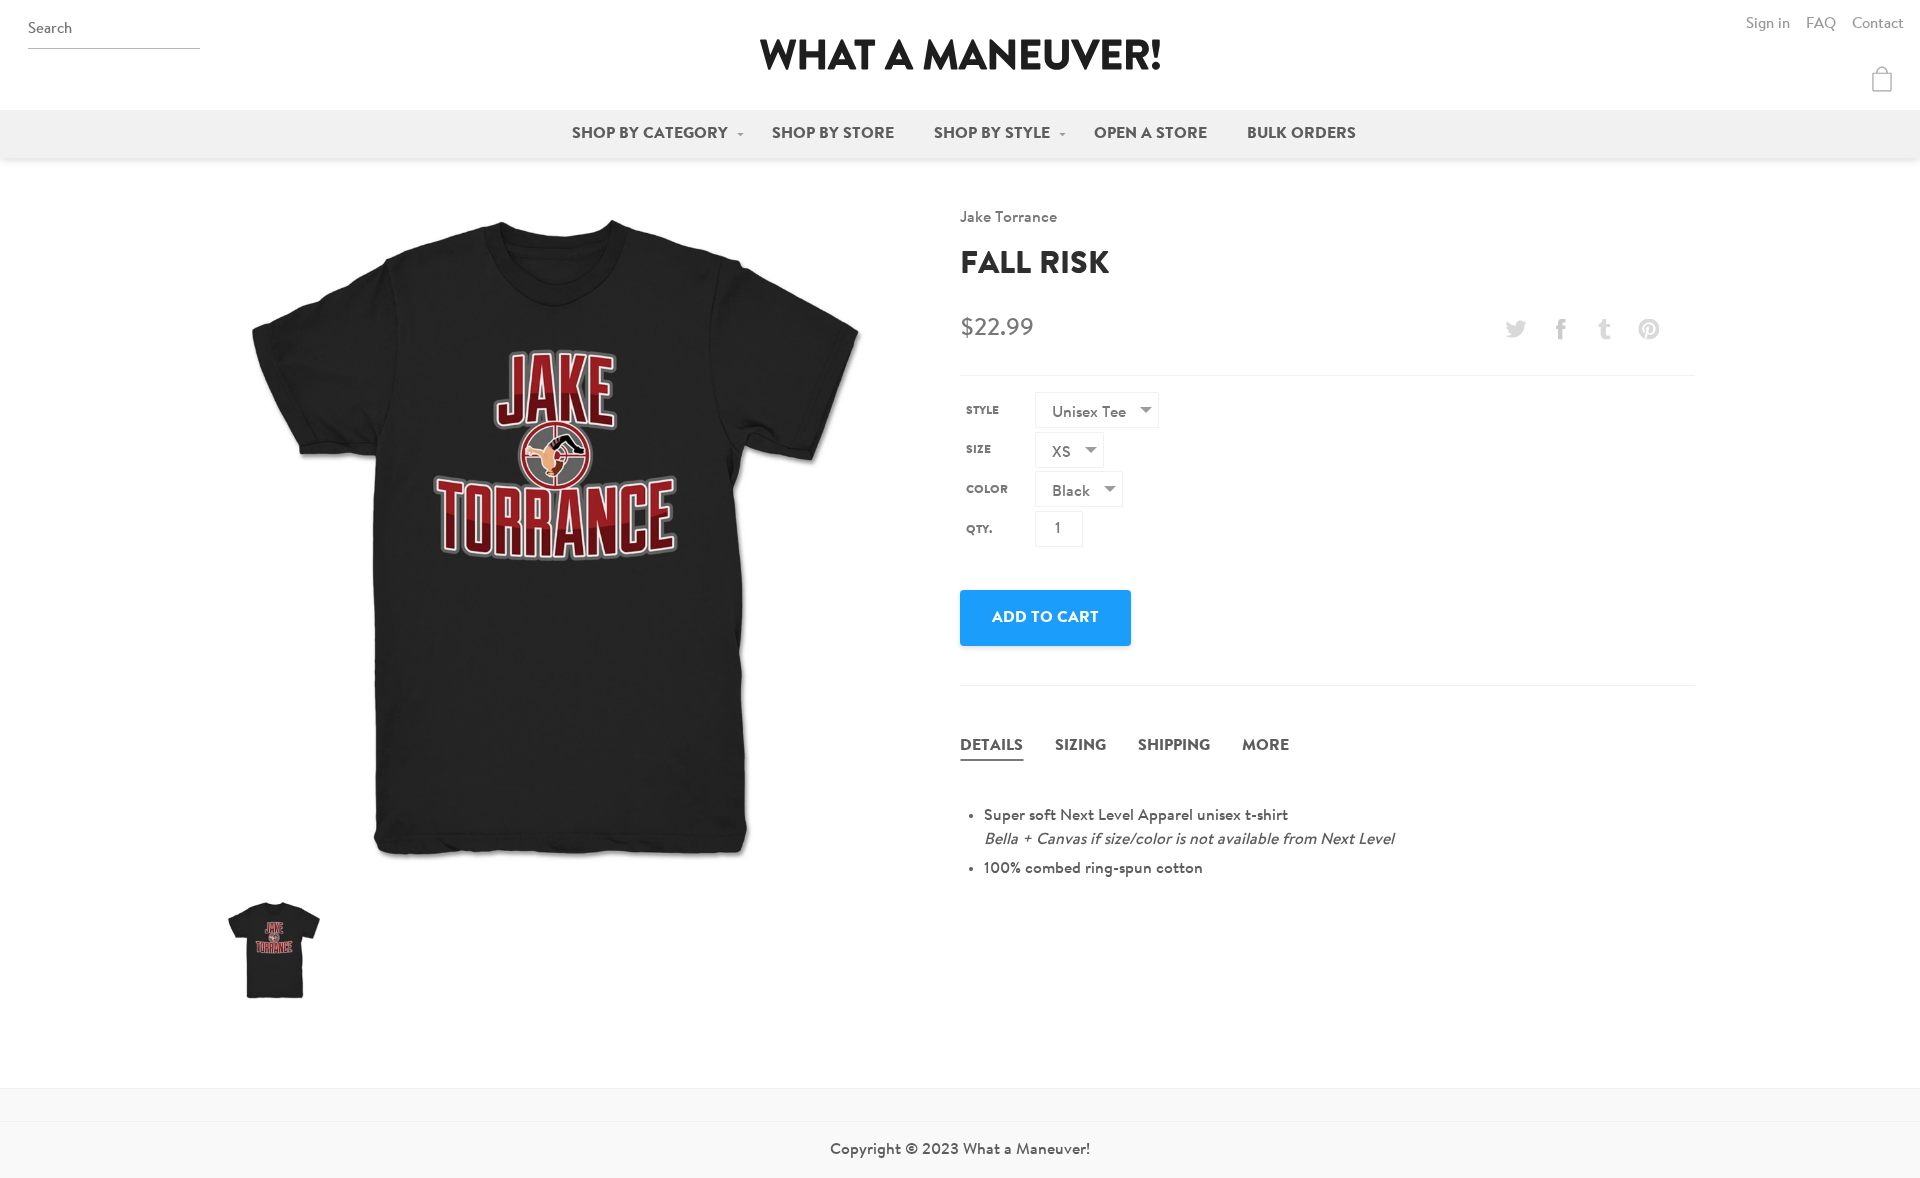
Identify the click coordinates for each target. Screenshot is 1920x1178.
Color (987, 490)
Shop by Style (992, 134)
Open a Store (1150, 134)
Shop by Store (833, 134)
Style (982, 411)
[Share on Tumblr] (1605, 329)
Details (991, 746)
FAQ (1821, 24)
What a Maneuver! (960, 54)
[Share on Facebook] (1560, 329)
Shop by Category (650, 134)
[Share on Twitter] (1516, 329)
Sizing (1080, 746)
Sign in (1768, 24)
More (1265, 746)
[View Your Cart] (1882, 79)
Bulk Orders (1301, 134)
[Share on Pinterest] (1649, 329)
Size (978, 450)
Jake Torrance (1008, 218)
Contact (1878, 24)
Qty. (979, 530)
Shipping (1174, 746)
